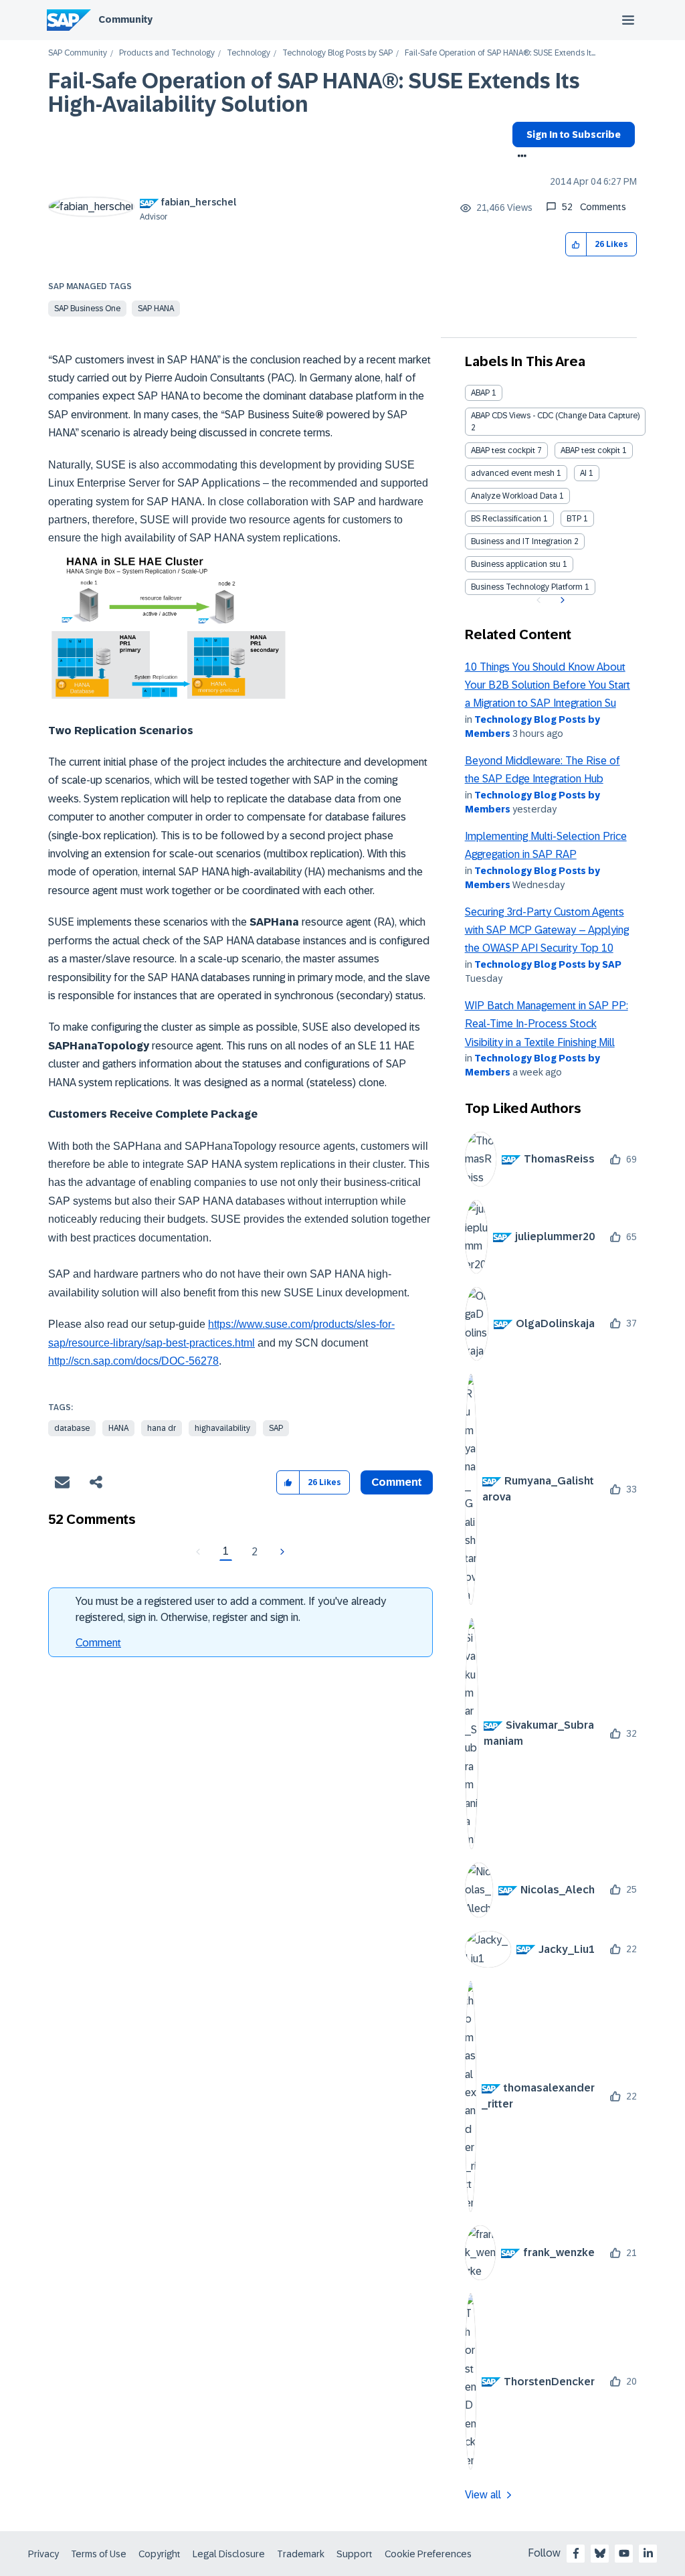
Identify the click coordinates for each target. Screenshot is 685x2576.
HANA (118, 1428)
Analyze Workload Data (514, 496)
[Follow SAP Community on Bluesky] (600, 2553)
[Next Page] (281, 1552)
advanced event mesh (513, 473)
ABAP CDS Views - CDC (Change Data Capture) (555, 416)
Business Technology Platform (527, 587)
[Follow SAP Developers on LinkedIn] (648, 2553)
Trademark (301, 2554)
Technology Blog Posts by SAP (337, 53)
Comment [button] (397, 1482)
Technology (249, 53)
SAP (276, 1428)
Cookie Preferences (428, 2554)
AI (583, 473)
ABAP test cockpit (503, 450)
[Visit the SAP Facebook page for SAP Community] (576, 2553)
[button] (576, 245)
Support (355, 2554)
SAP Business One (87, 309)
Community (125, 19)
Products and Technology (167, 53)
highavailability (222, 1428)
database (72, 1428)
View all (483, 2495)
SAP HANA (156, 309)
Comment (98, 1643)
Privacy (43, 2554)
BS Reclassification (506, 519)
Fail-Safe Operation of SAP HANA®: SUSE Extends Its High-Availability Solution (314, 93)
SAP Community (78, 53)
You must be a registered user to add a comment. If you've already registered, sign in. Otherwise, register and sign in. (231, 1609)
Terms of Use (99, 2554)
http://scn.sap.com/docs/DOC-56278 (133, 1361)
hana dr (162, 1428)
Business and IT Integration (521, 541)
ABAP (480, 393)
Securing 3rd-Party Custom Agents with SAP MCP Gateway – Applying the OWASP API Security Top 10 (547, 930)
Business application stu (516, 564)
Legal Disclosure (229, 2554)
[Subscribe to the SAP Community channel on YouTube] (624, 2553)
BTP (574, 519)
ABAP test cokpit (590, 450)
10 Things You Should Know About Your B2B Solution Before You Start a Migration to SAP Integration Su (548, 685)
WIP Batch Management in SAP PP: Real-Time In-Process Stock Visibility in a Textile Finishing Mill (547, 1024)
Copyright (160, 2554)
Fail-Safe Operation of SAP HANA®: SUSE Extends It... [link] (500, 53)
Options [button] (519, 157)
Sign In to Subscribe (574, 135)
